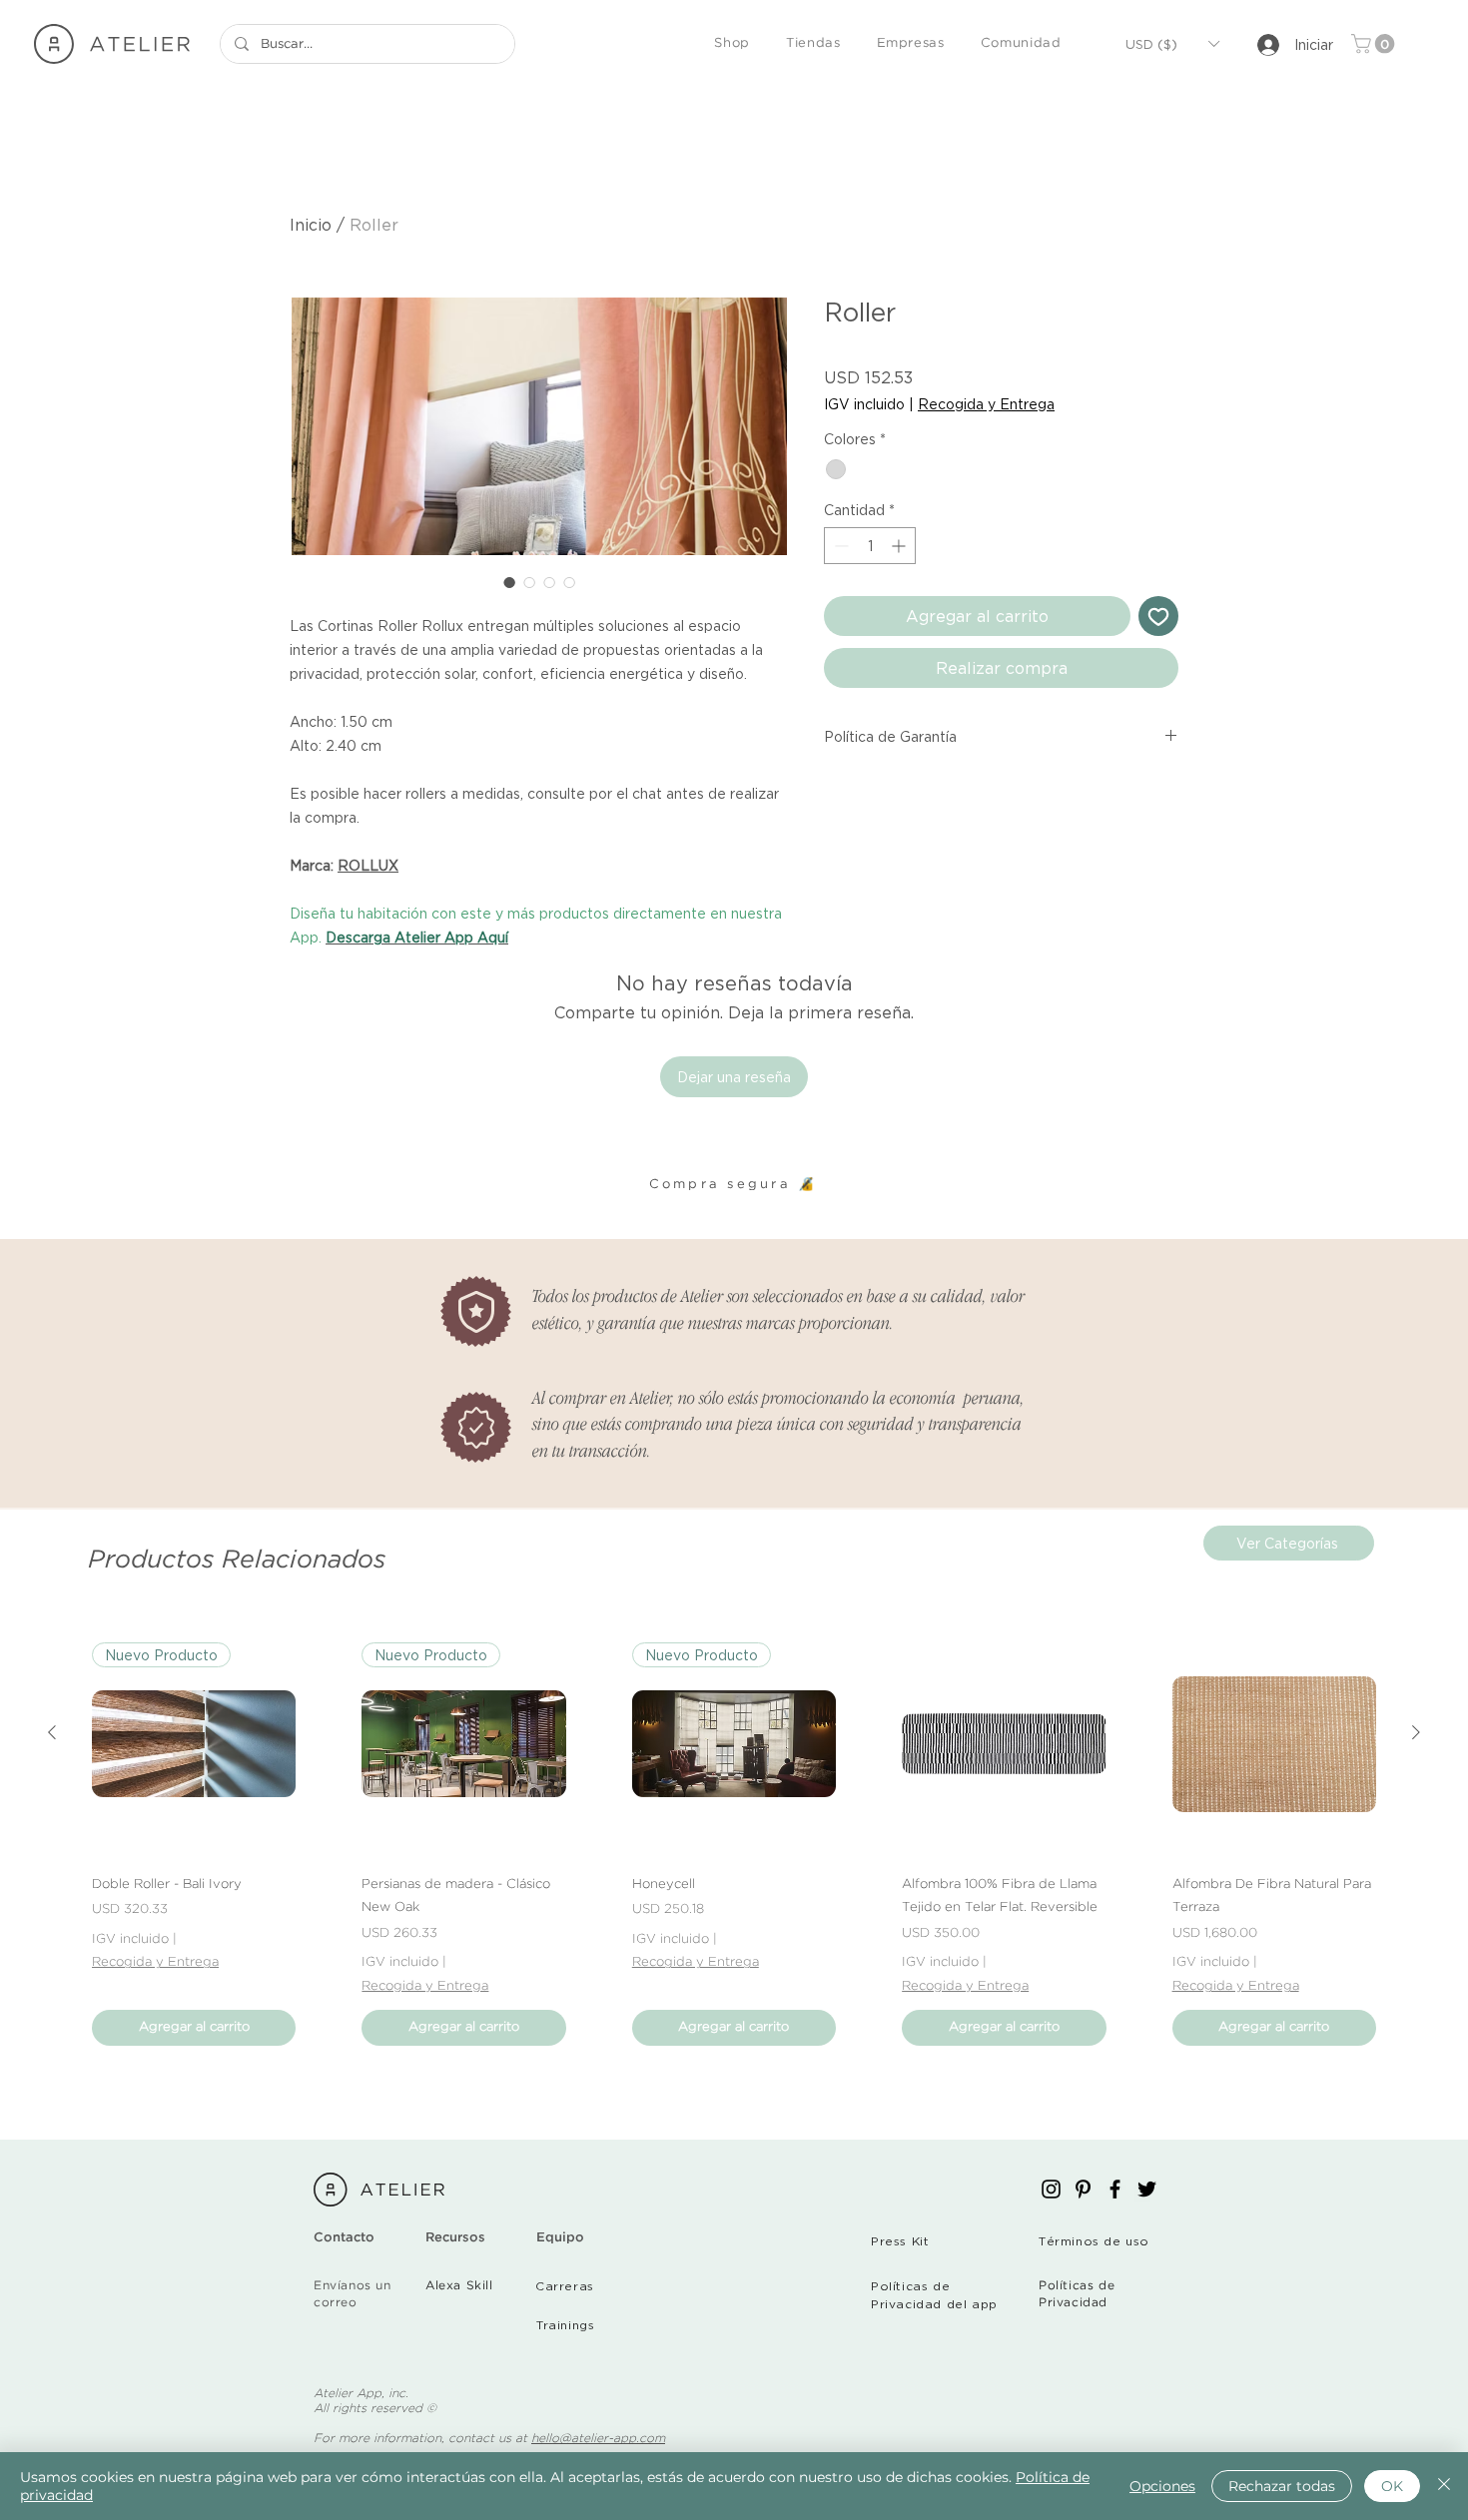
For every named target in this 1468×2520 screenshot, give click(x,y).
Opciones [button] (1162, 2486)
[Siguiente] (1416, 1732)
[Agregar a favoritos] (1158, 616)
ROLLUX (368, 865)
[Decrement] (839, 546)
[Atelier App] (1051, 2189)
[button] (732, 44)
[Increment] (900, 546)
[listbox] (1172, 44)
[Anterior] (52, 1732)
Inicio (311, 225)
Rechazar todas (1282, 2486)
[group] (734, 1844)
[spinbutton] (870, 546)
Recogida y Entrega (986, 404)
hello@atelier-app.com (598, 2439)
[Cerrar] (1444, 2486)
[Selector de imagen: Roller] (509, 582)
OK (1392, 2486)
